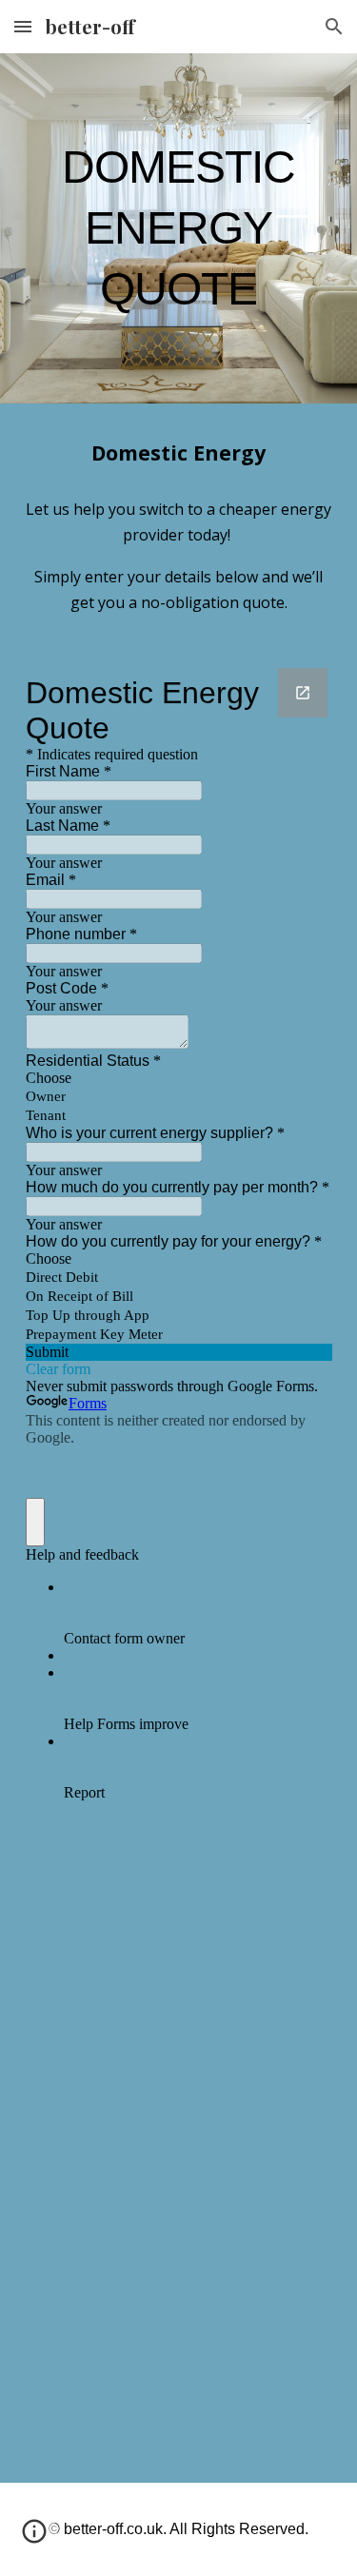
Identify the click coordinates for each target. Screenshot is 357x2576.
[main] (179, 228)
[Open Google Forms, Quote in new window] (303, 693)
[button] (23, 26)
